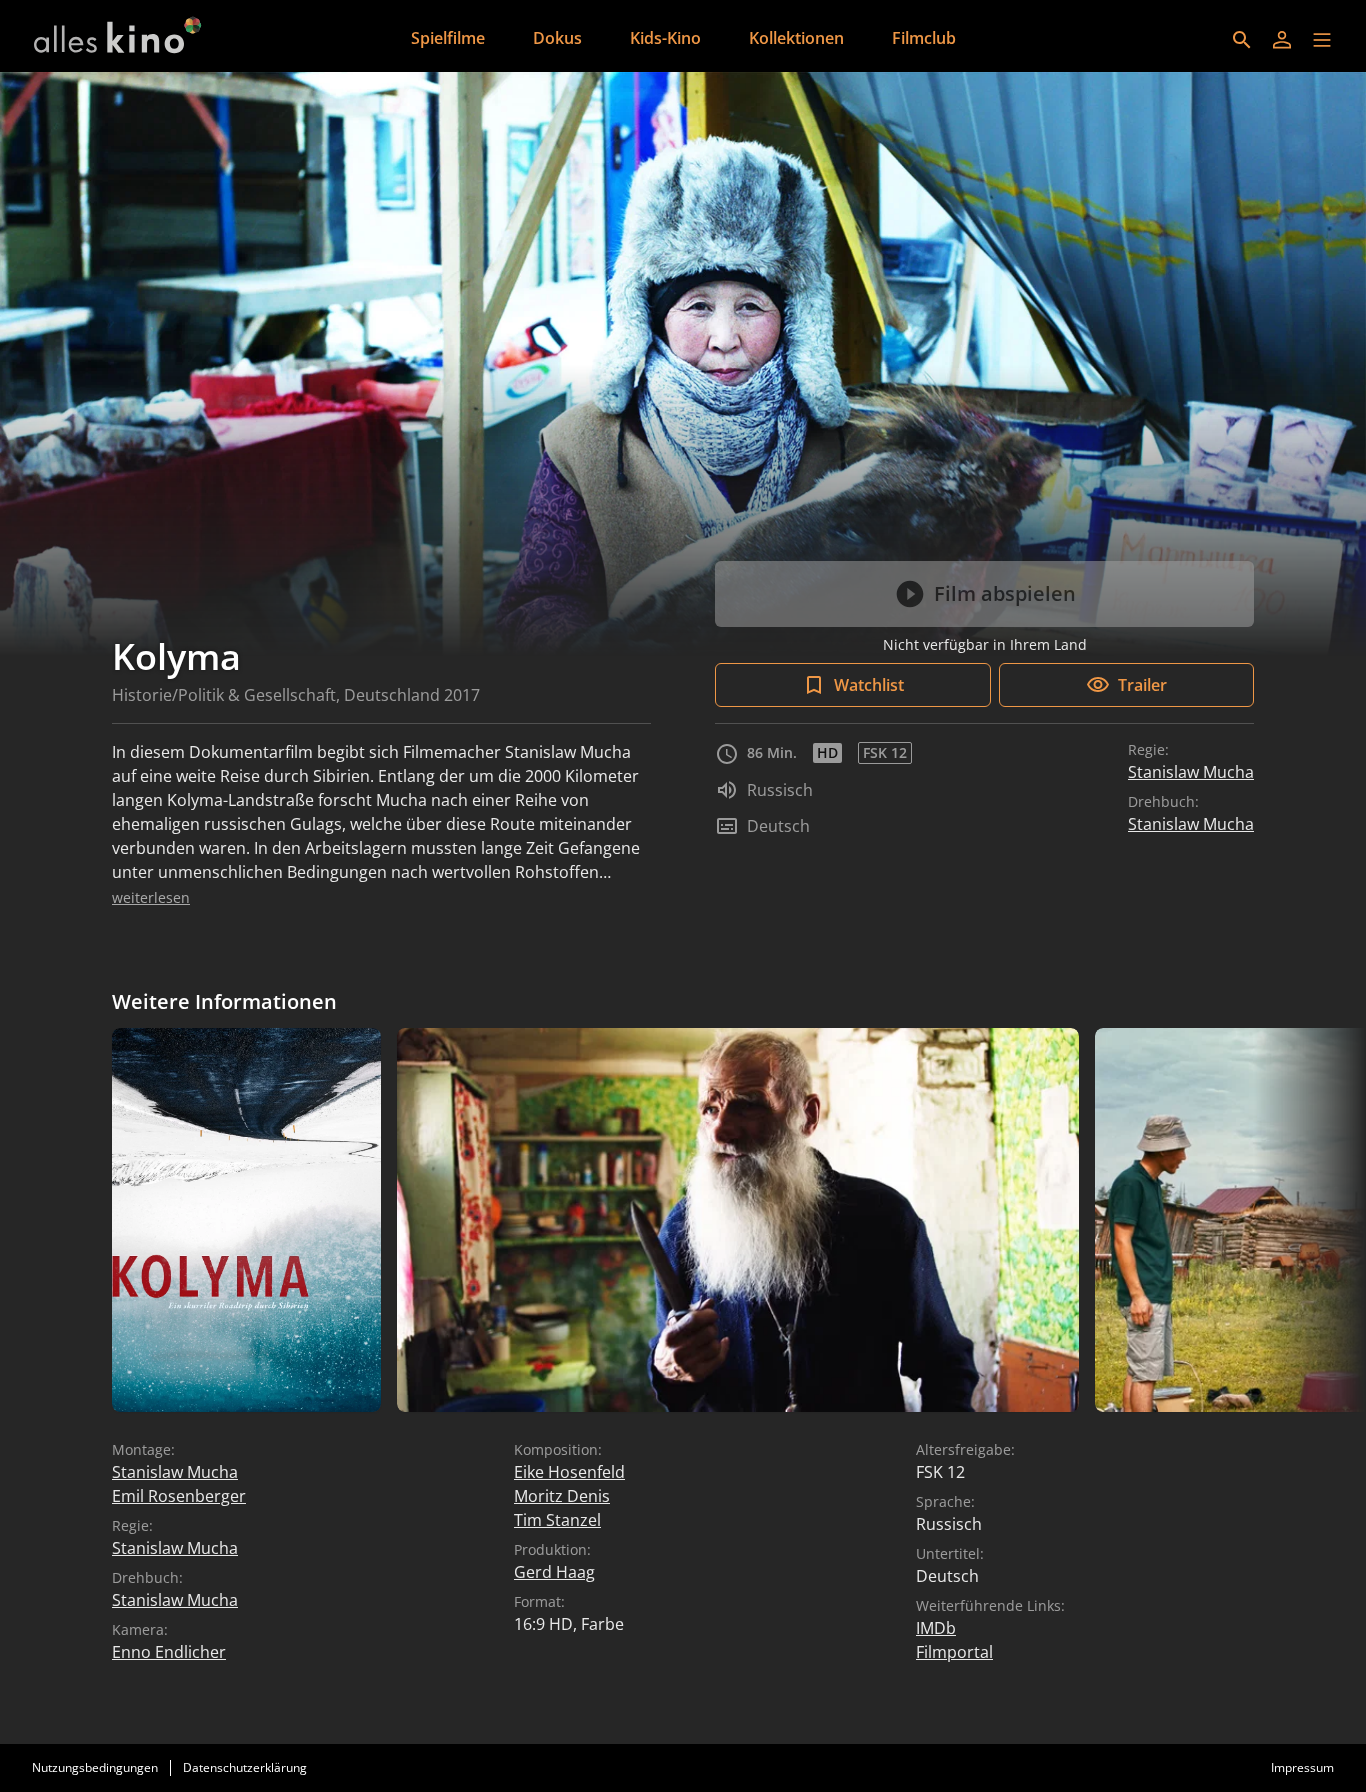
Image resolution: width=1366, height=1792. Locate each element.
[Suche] (1242, 40)
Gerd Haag (554, 1572)
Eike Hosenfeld (569, 1472)
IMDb (936, 1628)
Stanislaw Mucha (1191, 772)
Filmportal (954, 1652)
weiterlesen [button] (151, 897)
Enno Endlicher (169, 1652)
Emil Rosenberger (179, 1496)
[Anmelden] (1282, 40)
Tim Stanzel (557, 1520)
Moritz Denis (562, 1496)
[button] (1322, 40)
